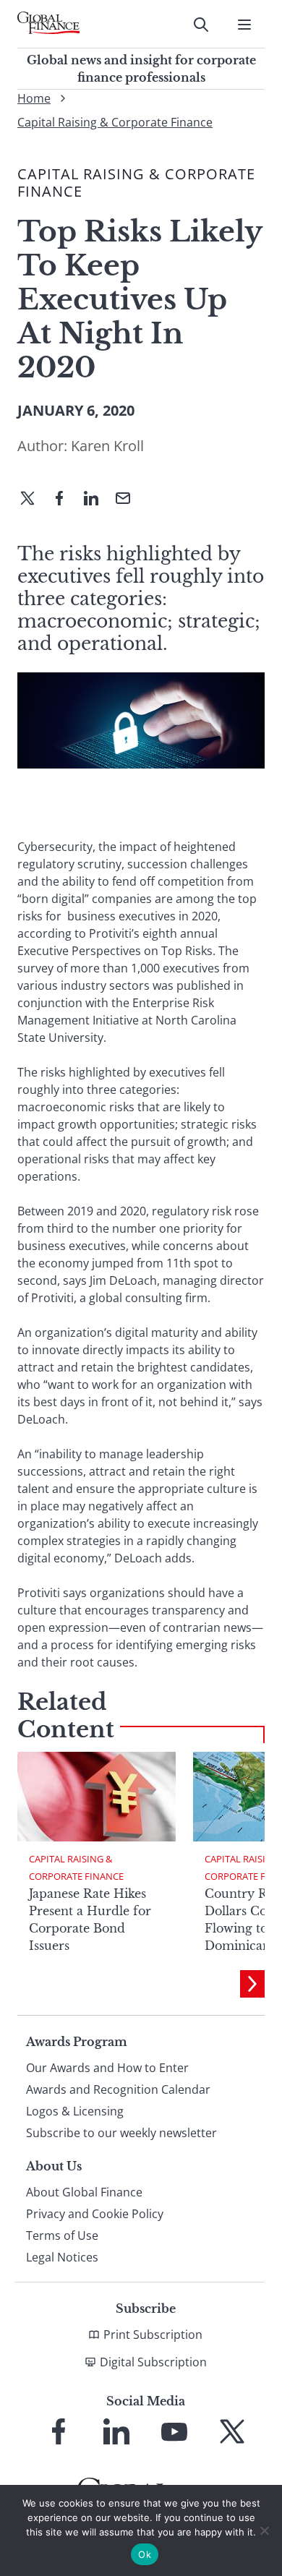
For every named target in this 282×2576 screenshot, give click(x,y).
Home (34, 98)
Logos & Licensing (75, 2111)
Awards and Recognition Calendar (118, 2089)
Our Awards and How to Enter (107, 2068)
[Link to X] (232, 2431)
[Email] (129, 500)
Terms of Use (62, 2235)
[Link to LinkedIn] (116, 2431)
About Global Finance (84, 2192)
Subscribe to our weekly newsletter (121, 2133)
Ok (145, 2554)
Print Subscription (153, 2335)
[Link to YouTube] (174, 2431)
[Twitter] (33, 500)
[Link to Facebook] (59, 2431)
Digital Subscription (153, 2362)
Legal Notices (62, 2257)
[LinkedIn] (97, 500)
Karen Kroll (107, 446)
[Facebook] (65, 500)
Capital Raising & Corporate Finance (115, 122)
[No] (264, 2530)
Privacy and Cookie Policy (95, 2214)
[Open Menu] (244, 25)
